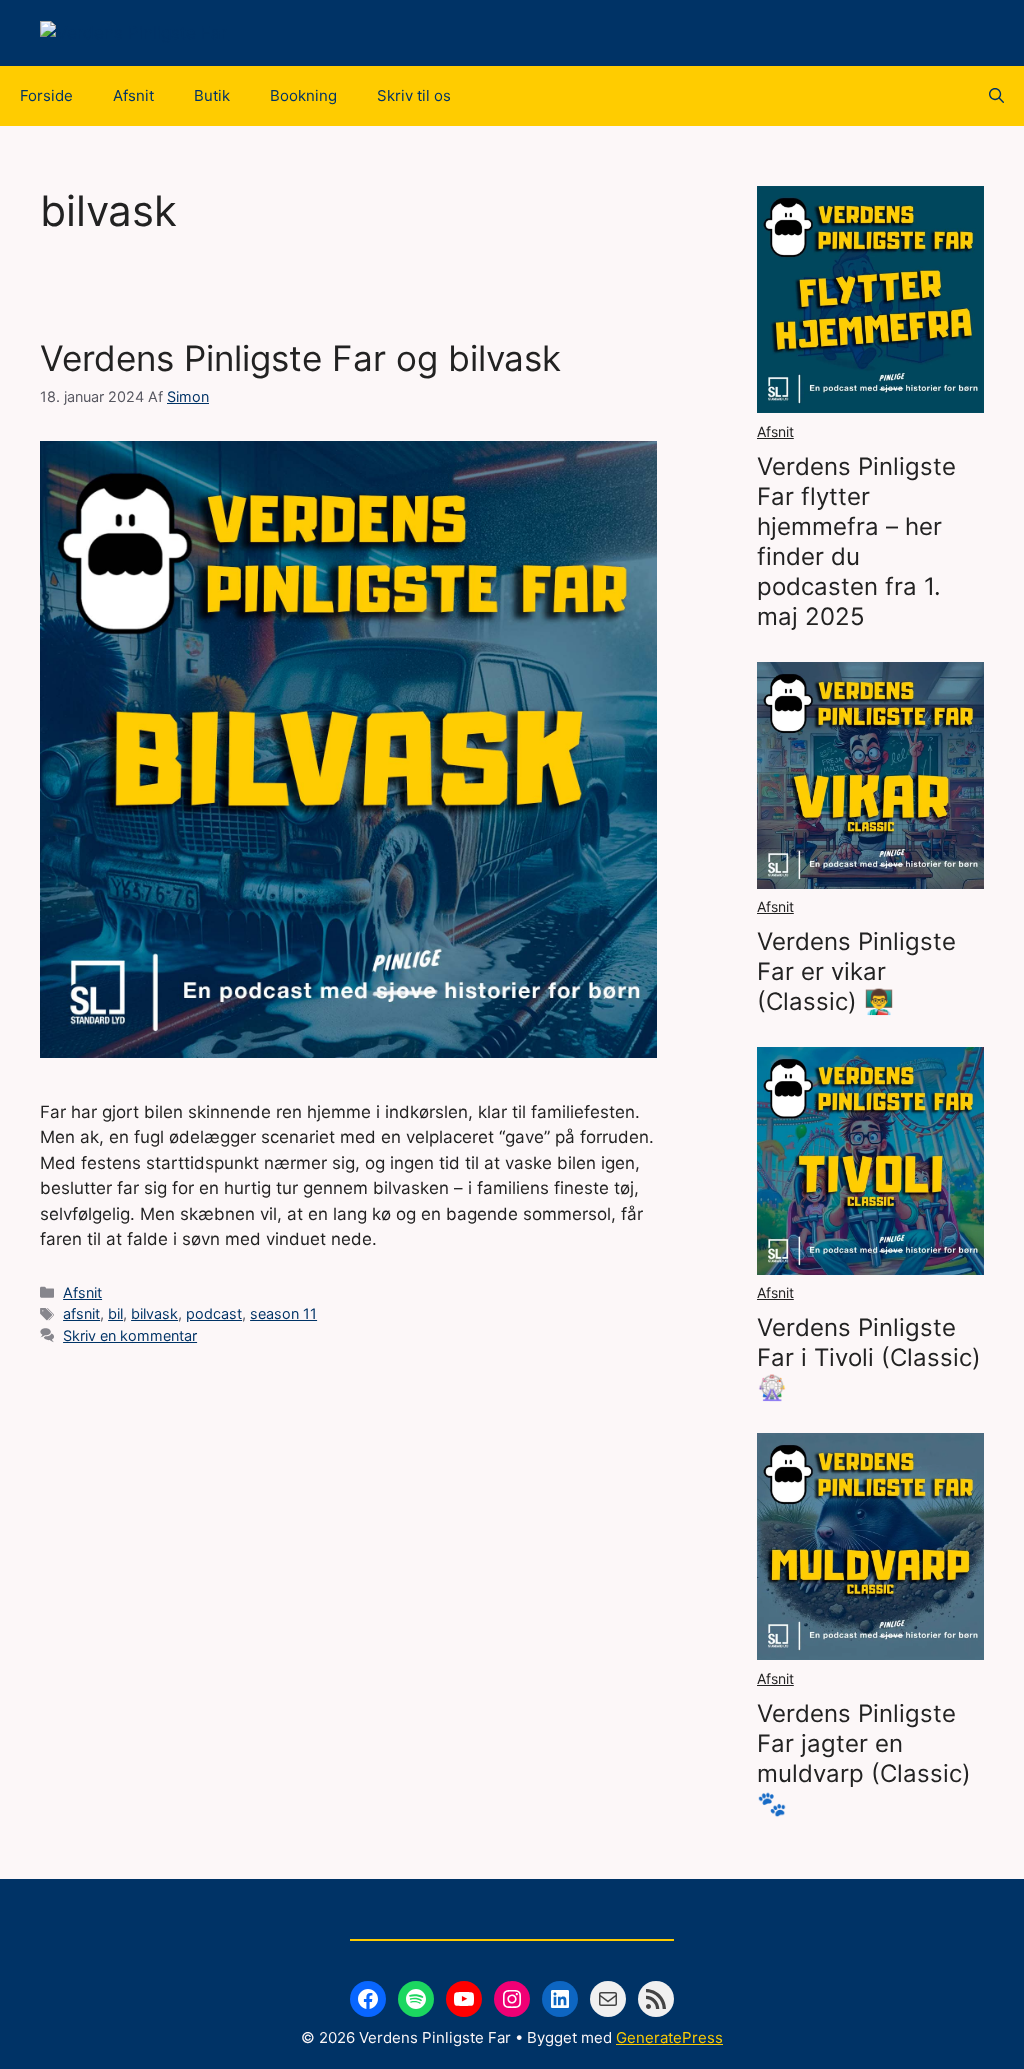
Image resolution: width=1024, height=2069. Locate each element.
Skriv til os (414, 95)
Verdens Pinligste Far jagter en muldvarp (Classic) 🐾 (864, 1758)
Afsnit (133, 95)
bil (115, 1313)
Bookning (303, 95)
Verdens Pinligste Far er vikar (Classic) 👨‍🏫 (856, 971)
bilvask (154, 1313)
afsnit (81, 1313)
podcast (214, 1313)
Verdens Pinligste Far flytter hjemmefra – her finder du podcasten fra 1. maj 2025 (856, 541)
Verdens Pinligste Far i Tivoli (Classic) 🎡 (869, 1357)
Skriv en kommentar (130, 1335)
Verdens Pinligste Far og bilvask (300, 358)
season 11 (283, 1313)
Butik (212, 95)
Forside (46, 95)
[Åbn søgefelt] (996, 96)
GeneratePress (669, 2037)
